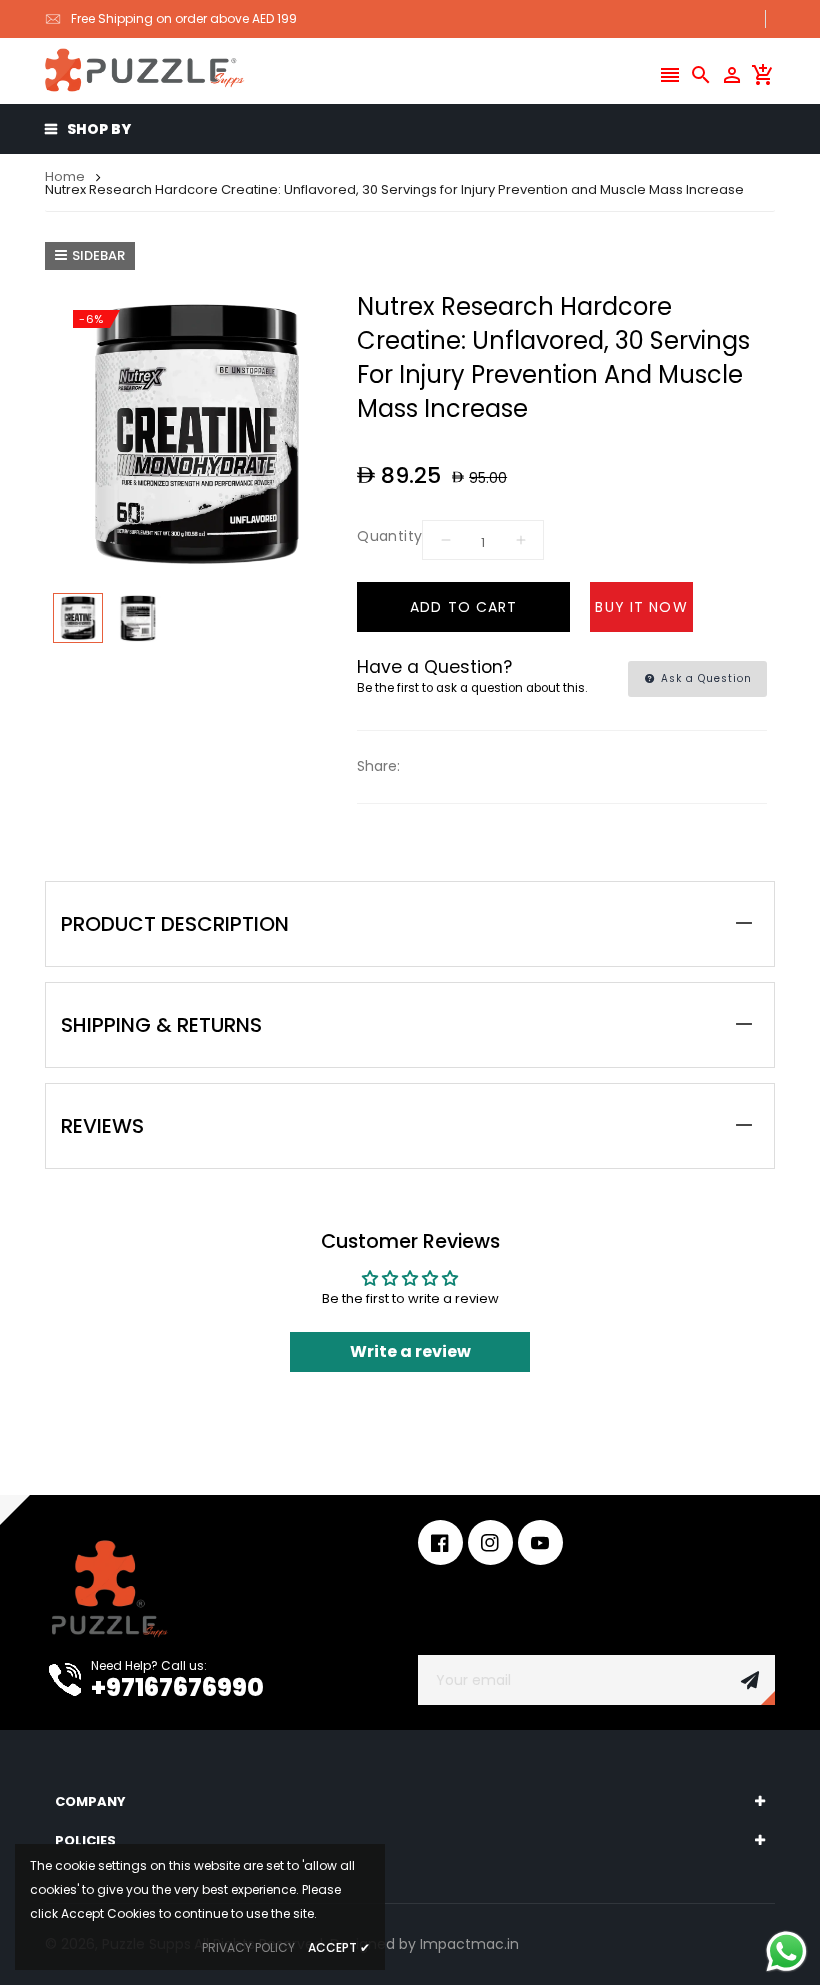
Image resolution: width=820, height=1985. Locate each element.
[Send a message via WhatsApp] (786, 1951)
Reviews (102, 1126)
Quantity (389, 536)
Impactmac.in (469, 1944)
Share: (378, 766)
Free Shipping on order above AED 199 (184, 18)
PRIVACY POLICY (248, 1947)
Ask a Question (704, 678)
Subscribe (750, 1680)
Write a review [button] (410, 1351)
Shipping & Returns (161, 1025)
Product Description (175, 924)
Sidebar (98, 255)
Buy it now (641, 607)
